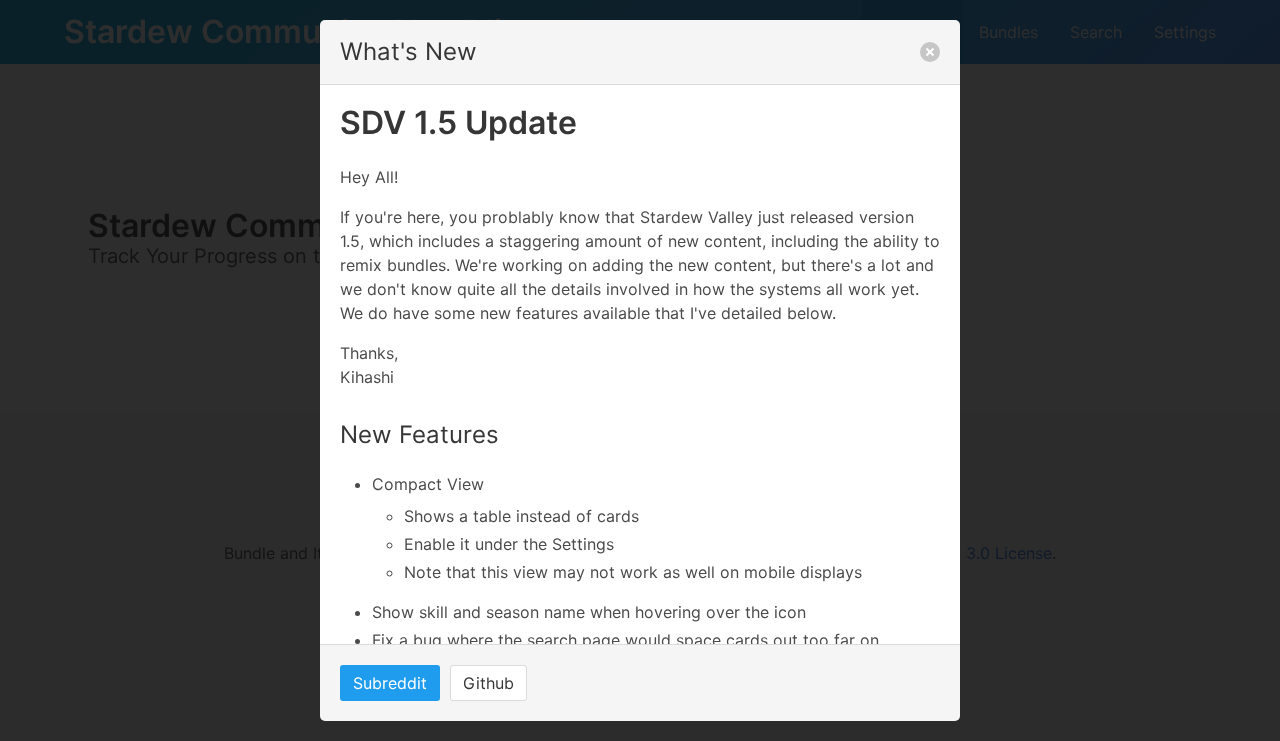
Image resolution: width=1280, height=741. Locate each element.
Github (488, 683)
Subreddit (390, 683)
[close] (930, 52)
